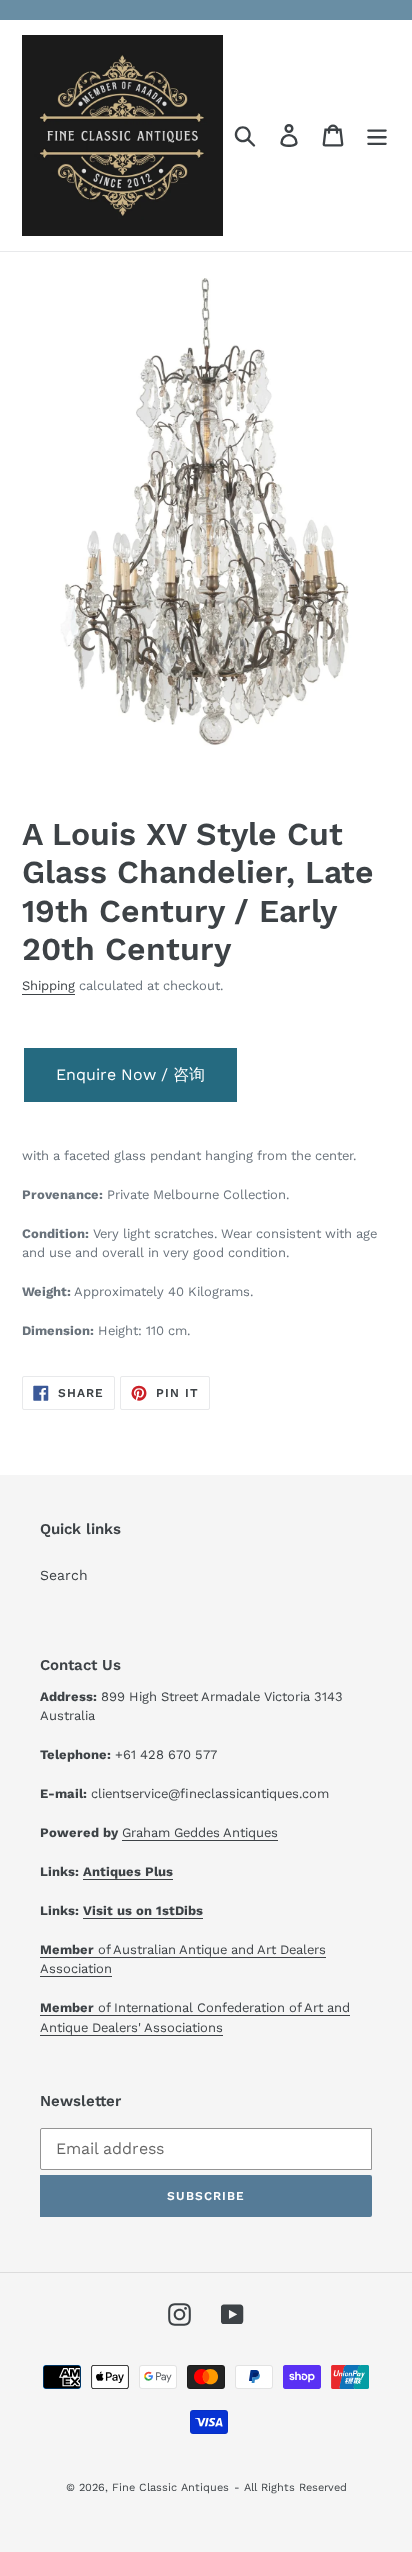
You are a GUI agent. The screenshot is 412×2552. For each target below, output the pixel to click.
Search (64, 1575)
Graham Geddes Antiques (200, 1832)
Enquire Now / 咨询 (130, 1074)
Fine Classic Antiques (170, 2487)
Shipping (48, 985)
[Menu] (377, 135)
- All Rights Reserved (290, 2487)
